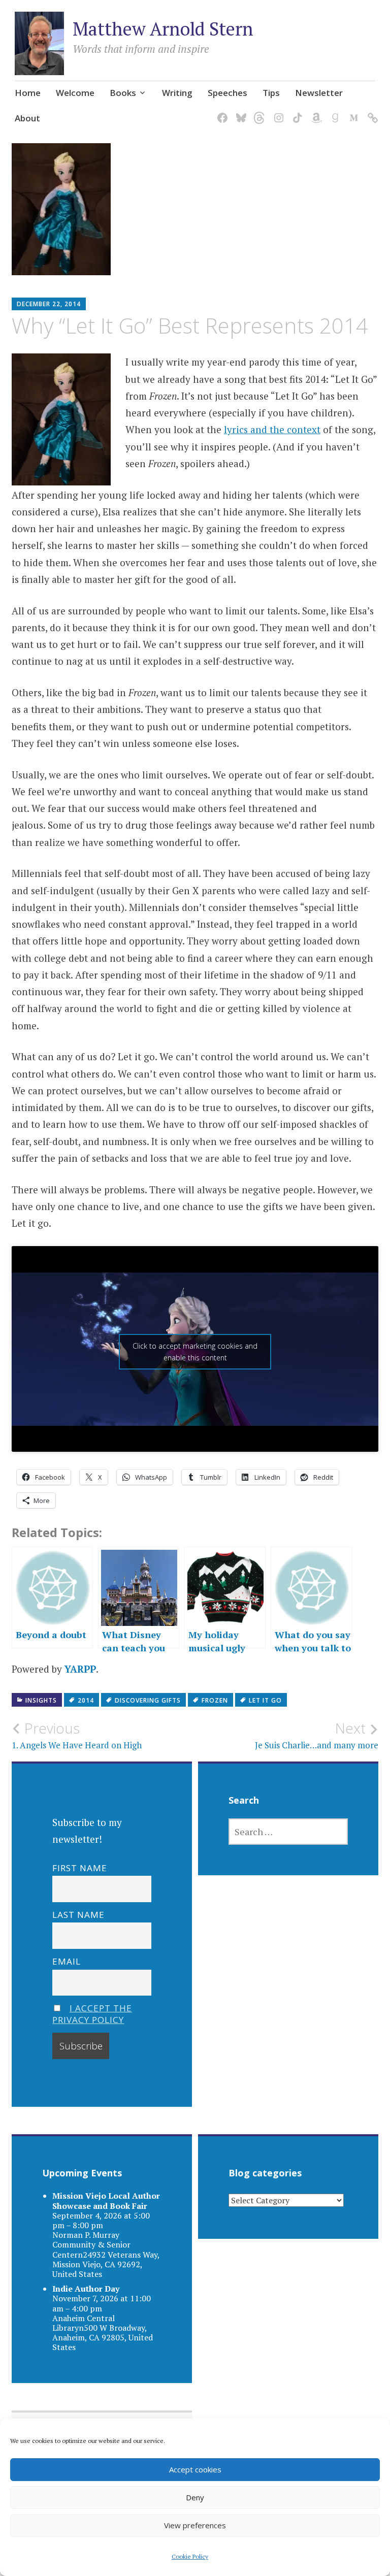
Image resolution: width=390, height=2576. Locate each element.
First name (80, 1868)
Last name (78, 1915)
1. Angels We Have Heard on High (77, 1735)
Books (123, 93)
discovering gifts (148, 1700)
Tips (271, 93)
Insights (41, 1700)
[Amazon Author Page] (315, 111)
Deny (195, 2497)
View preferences (195, 2525)
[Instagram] (277, 111)
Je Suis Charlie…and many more (317, 1735)
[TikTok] (296, 111)
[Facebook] (221, 111)
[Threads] (258, 111)
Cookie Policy (190, 2556)
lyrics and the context (272, 429)
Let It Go (265, 1700)
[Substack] (371, 111)
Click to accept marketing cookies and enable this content (195, 1352)
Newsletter (319, 93)
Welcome (75, 93)
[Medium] (352, 111)
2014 (86, 1700)
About (27, 118)
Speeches (227, 93)
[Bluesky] (239, 111)
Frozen (215, 1700)
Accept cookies (195, 2469)
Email (67, 1961)
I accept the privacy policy (92, 2014)
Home (28, 93)
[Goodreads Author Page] (333, 111)
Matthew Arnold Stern (163, 29)
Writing (177, 93)
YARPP (80, 1669)
